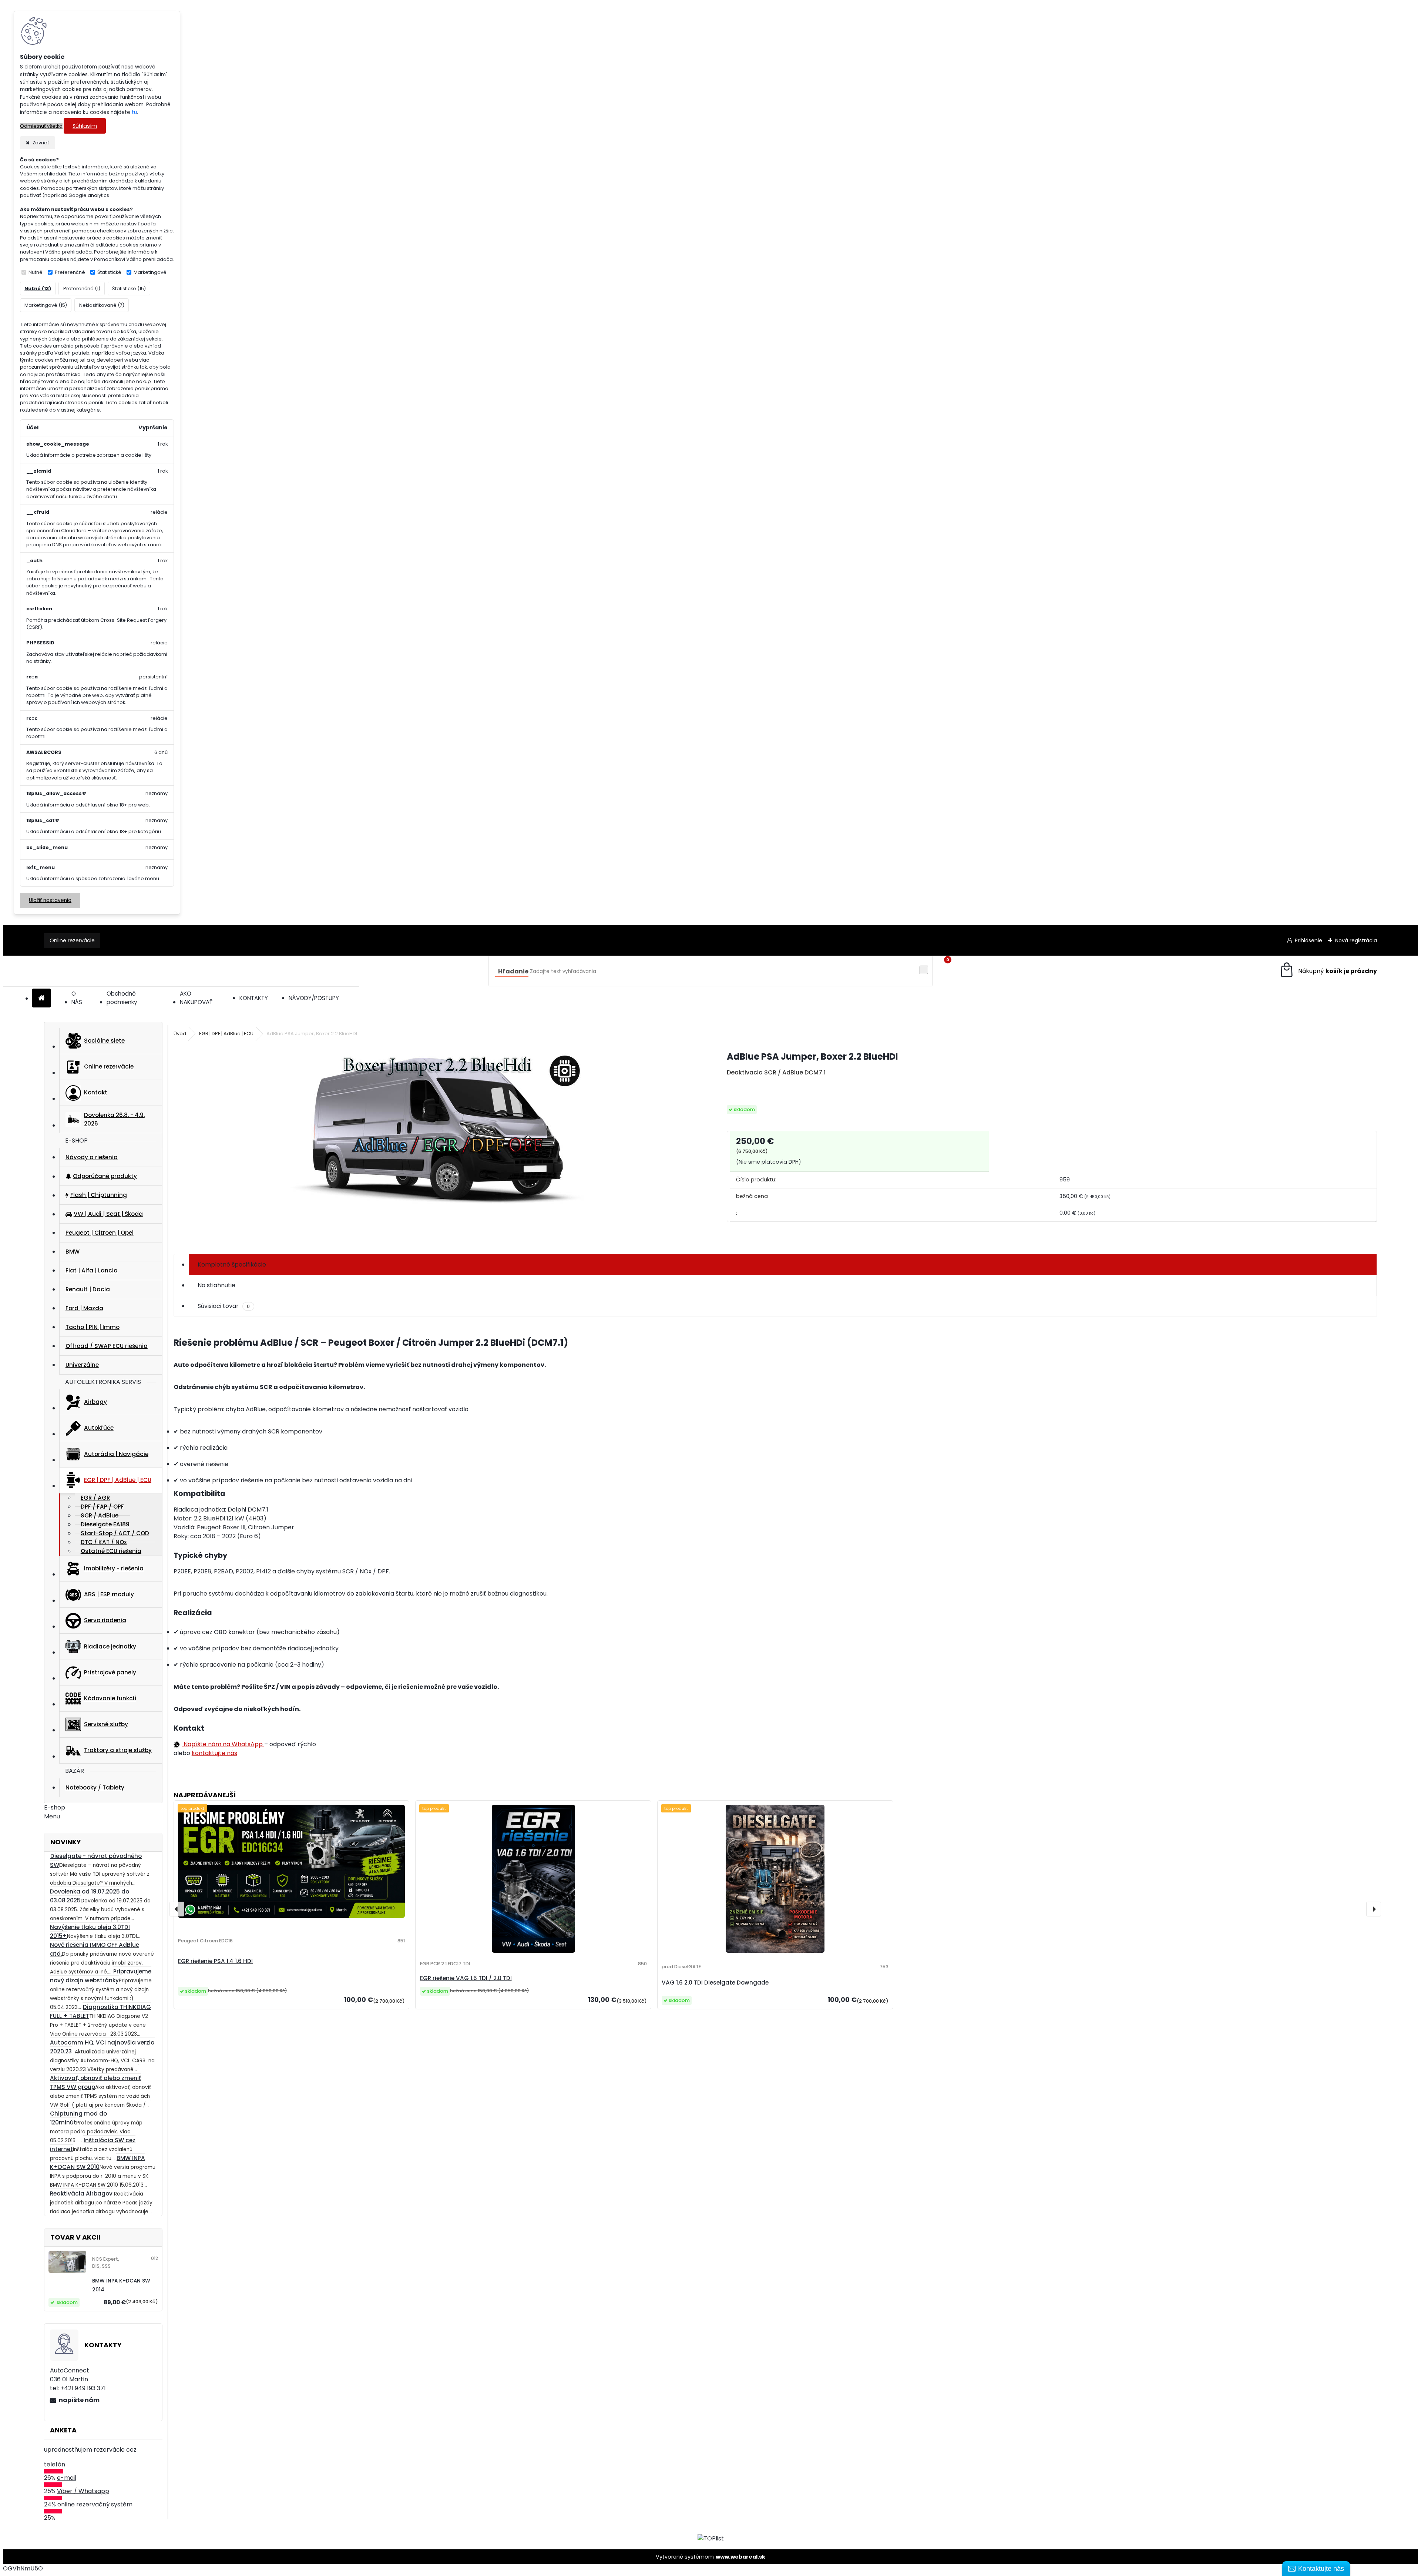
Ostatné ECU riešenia (111, 1551)
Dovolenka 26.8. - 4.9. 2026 (114, 1119)
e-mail (67, 2478)
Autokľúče (99, 1428)
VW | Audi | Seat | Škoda (108, 1214)
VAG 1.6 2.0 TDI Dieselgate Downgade (715, 1983)
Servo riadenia (105, 1620)
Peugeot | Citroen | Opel (100, 1233)
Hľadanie (513, 971)
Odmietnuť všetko (41, 126)
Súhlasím (85, 126)
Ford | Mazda (84, 1308)
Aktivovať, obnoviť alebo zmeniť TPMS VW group (95, 2082)
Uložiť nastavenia (50, 900)
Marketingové (150, 272)
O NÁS (77, 998)
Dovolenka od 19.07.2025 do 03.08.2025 (90, 1896)
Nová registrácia (1356, 940)
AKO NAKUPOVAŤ (196, 998)
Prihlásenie (1309, 940)
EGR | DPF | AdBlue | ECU (118, 1480)
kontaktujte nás (214, 1753)
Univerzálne (82, 1365)
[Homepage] (41, 998)
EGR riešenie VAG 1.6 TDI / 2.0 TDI (466, 1978)
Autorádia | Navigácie (116, 1454)
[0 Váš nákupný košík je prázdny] (1328, 971)
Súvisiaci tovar (224, 1306)
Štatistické (109, 272)
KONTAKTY (254, 998)
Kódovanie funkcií (110, 1698)
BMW (73, 1252)
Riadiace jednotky (110, 1646)
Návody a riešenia (92, 1157)
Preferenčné (70, 272)
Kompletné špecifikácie (232, 1264)
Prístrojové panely (110, 1672)
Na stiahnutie (216, 1285)
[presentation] (177, 1909)
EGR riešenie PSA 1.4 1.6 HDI (215, 1961)
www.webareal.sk (740, 2557)
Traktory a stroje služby (118, 1750)
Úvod (180, 1034)
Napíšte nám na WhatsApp (223, 1744)
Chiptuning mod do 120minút (78, 2118)
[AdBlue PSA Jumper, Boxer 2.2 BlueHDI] (439, 1144)
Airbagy (95, 1402)
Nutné (36, 272)
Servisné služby (106, 1724)
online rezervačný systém (95, 2504)
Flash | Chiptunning (99, 1195)
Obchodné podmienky (122, 998)
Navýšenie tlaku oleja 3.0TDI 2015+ (90, 1931)
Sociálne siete (104, 1041)
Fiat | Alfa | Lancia (92, 1270)
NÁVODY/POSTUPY (314, 998)
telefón (55, 2464)
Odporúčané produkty (105, 1176)
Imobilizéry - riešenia (114, 1568)
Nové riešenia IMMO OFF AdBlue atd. (95, 1949)
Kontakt (96, 1092)
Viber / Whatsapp (83, 2491)
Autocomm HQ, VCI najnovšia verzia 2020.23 (102, 2047)
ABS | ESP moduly (109, 1594)
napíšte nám (79, 2400)
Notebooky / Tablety (95, 1787)
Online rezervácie (72, 940)
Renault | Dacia (88, 1289)
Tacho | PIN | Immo (93, 1327)
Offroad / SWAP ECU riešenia (107, 1346)
